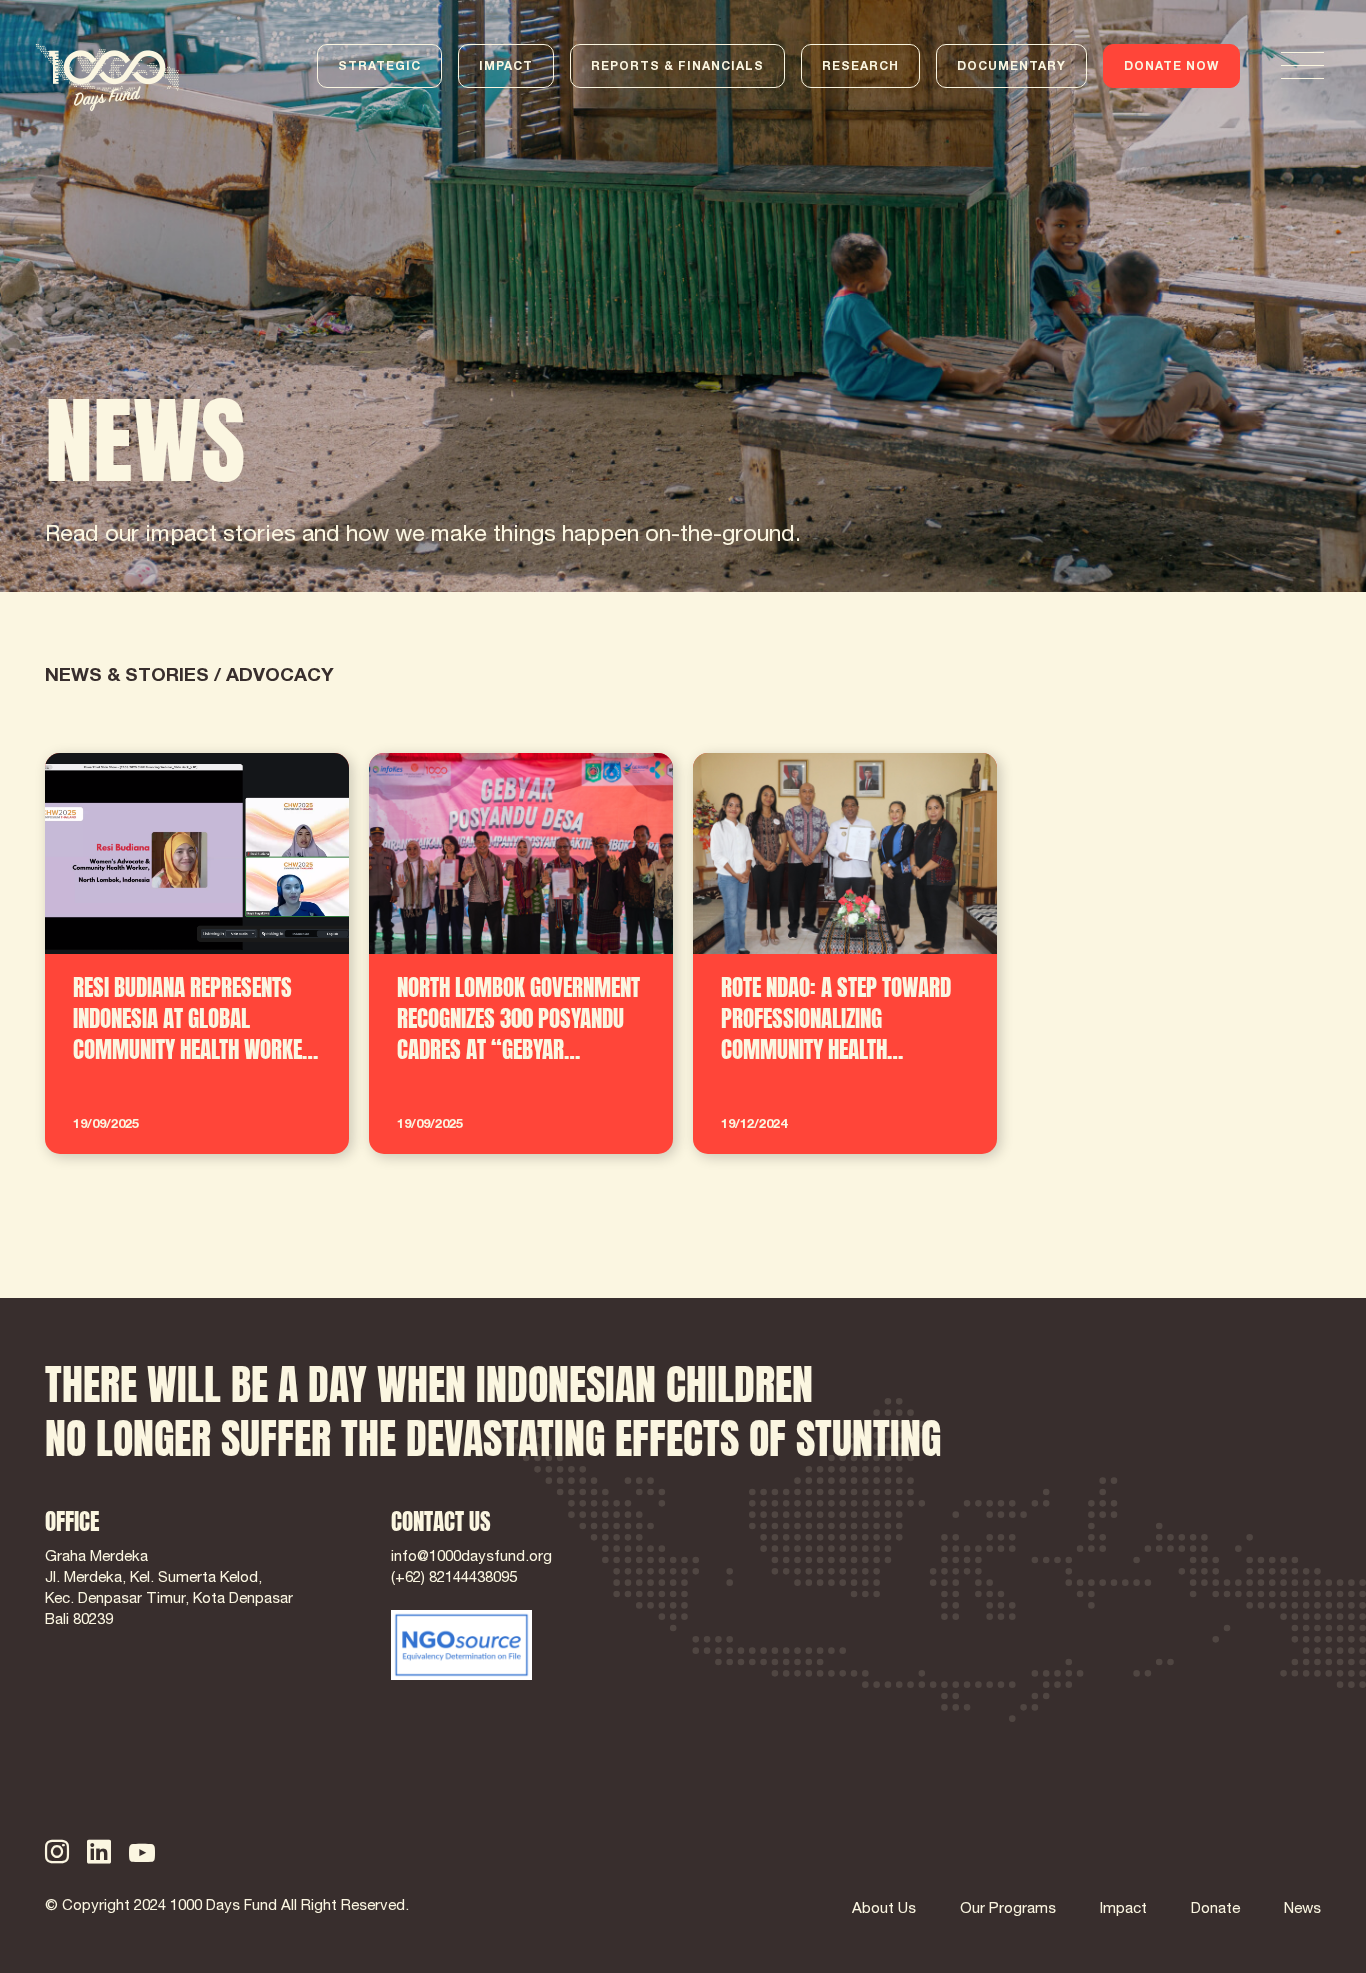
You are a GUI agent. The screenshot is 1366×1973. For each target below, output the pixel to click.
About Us (884, 1909)
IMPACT (506, 67)
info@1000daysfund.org (471, 1557)
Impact (1123, 1909)
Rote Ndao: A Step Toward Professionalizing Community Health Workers (816, 790)
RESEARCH (860, 67)
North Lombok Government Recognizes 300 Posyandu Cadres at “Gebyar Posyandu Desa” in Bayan (516, 803)
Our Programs (1008, 1909)
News (1302, 1909)
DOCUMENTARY (1011, 67)
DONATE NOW (1171, 67)
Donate (1215, 1909)
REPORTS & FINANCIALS (677, 67)
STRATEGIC (379, 67)
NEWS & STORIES (127, 676)
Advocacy (280, 676)
